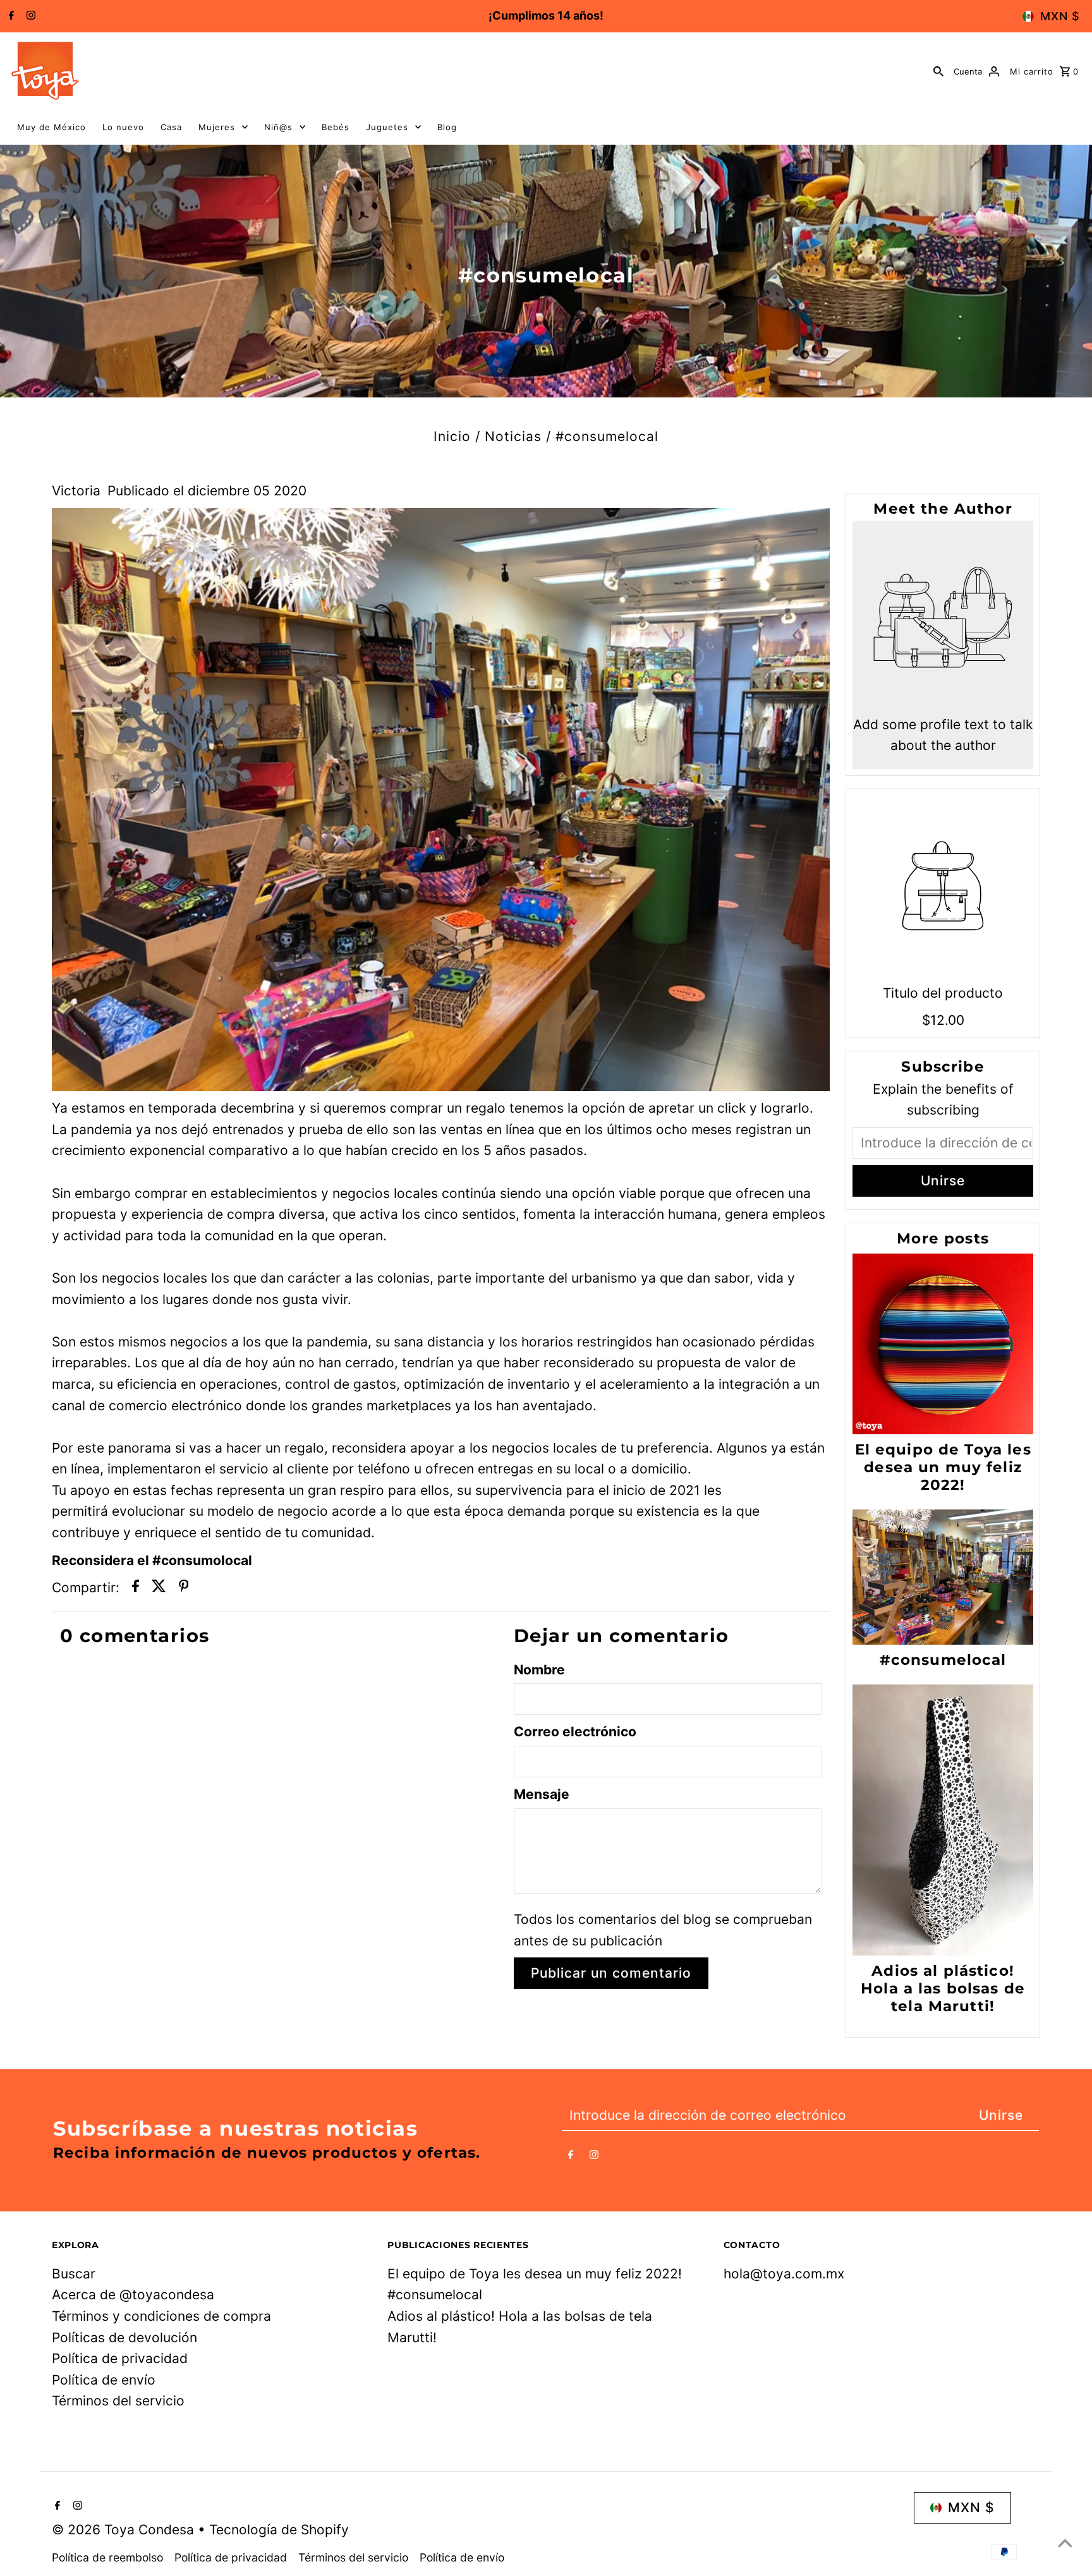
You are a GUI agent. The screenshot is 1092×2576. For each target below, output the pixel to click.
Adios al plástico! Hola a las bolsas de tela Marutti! (943, 1988)
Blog (447, 127)
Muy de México (52, 127)
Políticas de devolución (124, 2337)
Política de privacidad (120, 2358)
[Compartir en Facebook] (136, 1588)
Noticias (513, 436)
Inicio (452, 436)
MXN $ (1060, 16)
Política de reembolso (107, 2557)
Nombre (539, 1670)
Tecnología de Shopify (279, 2530)
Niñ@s (278, 127)
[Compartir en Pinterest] (184, 1588)
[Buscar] (938, 71)
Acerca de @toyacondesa (133, 2295)
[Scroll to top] (1065, 2543)
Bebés (336, 127)
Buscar (74, 2274)
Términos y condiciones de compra (161, 2316)
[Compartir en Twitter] (159, 1588)
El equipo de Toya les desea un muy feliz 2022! (943, 1467)
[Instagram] (29, 16)
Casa (171, 127)
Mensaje (542, 1794)
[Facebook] (10, 16)
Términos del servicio (118, 2401)
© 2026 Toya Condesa (125, 2530)
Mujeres (217, 127)
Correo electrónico (575, 1732)
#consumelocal (943, 1660)
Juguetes (387, 127)
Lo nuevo (123, 127)
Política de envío (104, 2380)
